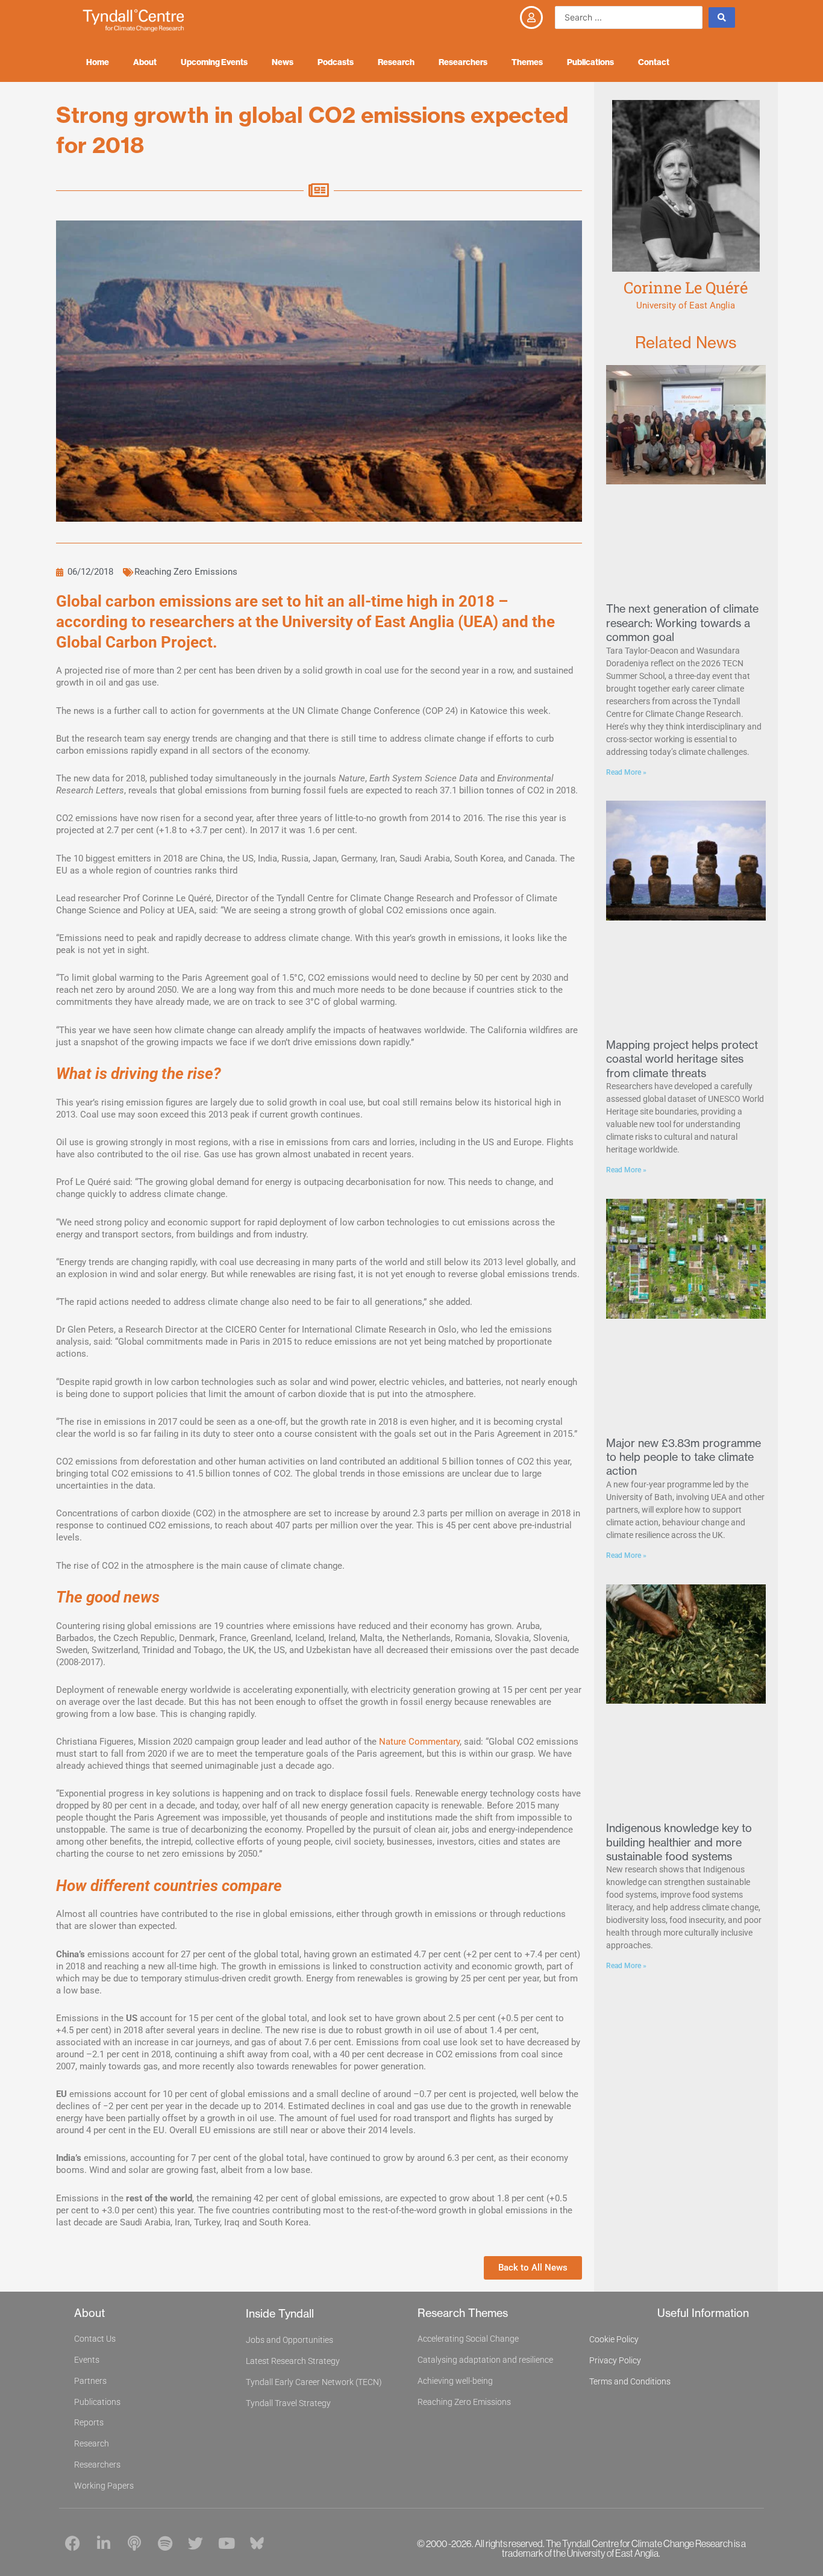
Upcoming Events (214, 62)
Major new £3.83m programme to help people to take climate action (684, 1457)
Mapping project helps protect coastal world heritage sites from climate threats (682, 1059)
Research (396, 62)
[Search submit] (722, 17)
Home (98, 62)
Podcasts (336, 62)
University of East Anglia (686, 305)
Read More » (626, 772)
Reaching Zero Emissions (186, 572)
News (283, 62)
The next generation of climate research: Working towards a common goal (682, 623)
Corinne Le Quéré (686, 287)
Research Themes (463, 2313)
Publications (590, 62)
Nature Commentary (419, 1742)
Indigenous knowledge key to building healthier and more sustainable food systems (679, 1842)
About (145, 62)
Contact (654, 62)
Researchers (463, 62)
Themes (527, 62)
